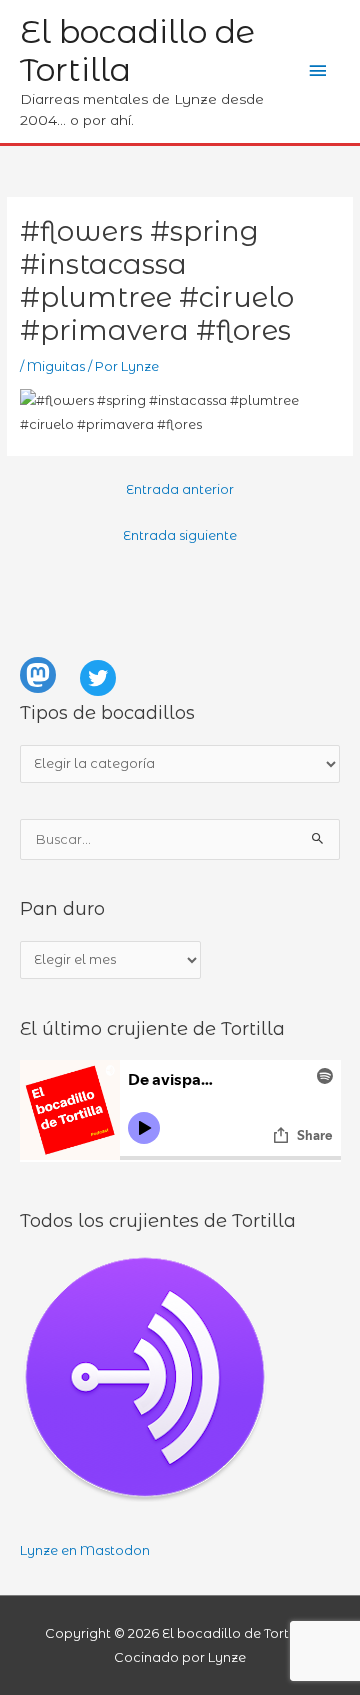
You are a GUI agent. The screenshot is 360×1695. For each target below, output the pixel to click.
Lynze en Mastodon (85, 1550)
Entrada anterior (180, 489)
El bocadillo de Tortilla (137, 50)
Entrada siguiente (180, 535)
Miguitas (56, 366)
